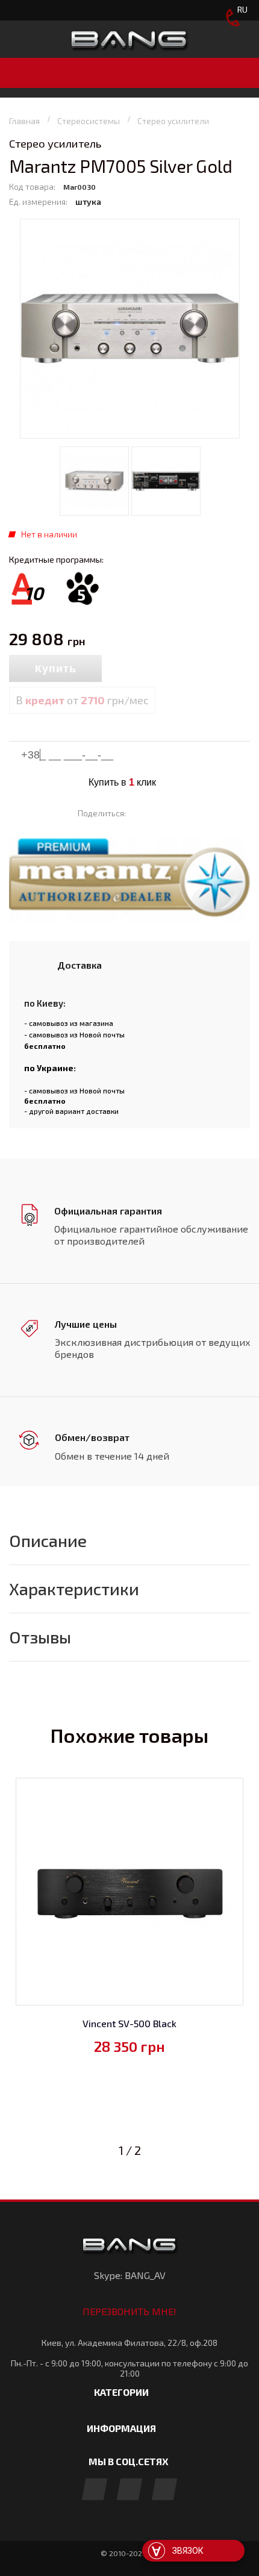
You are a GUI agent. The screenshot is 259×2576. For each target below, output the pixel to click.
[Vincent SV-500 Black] (129, 1892)
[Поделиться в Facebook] (141, 813)
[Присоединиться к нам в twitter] (164, 2490)
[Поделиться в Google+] (176, 813)
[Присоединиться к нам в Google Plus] (129, 2490)
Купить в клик (122, 782)
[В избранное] (156, 669)
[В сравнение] (128, 669)
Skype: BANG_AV (130, 2275)
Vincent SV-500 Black (129, 2023)
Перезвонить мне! (129, 2311)
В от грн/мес (82, 700)
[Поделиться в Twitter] (158, 813)
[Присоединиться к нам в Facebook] (95, 2490)
